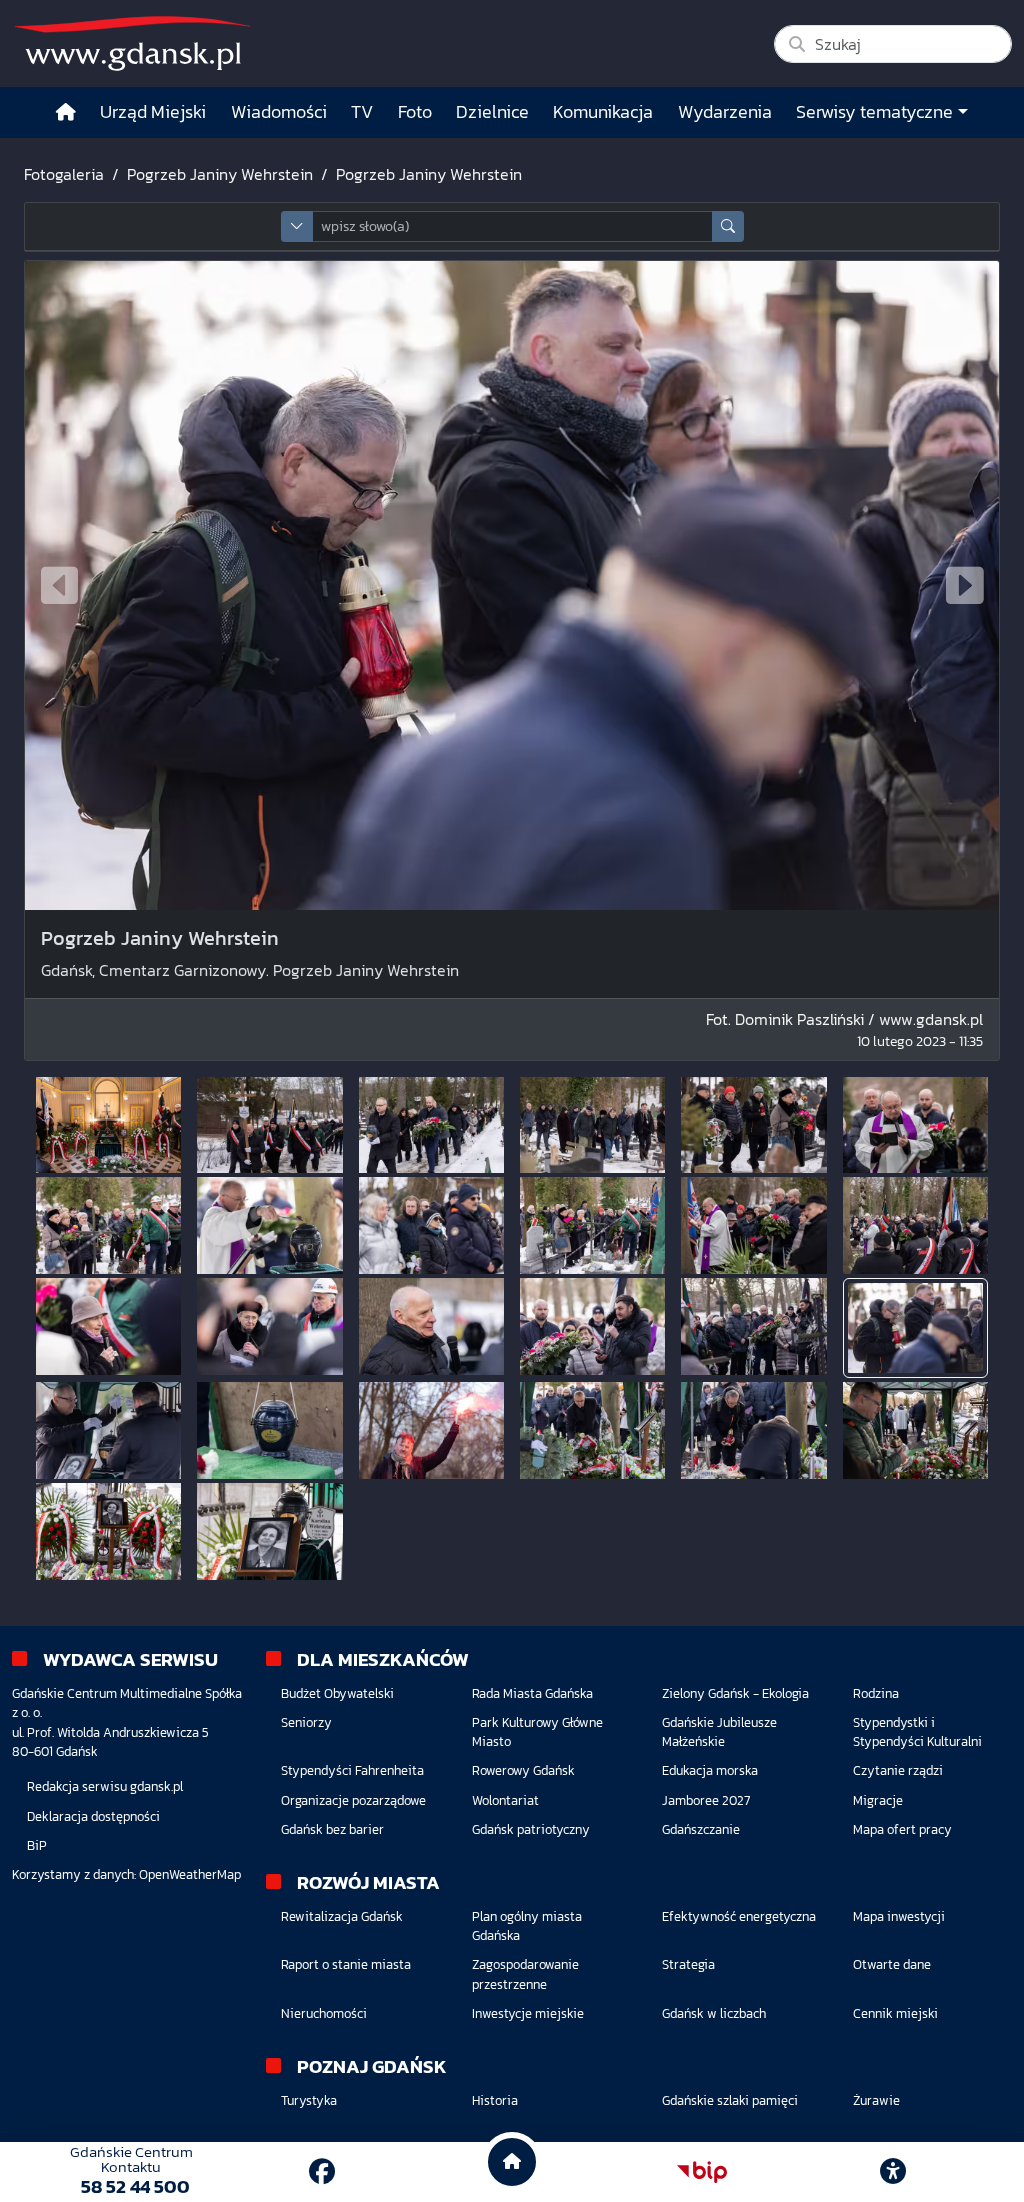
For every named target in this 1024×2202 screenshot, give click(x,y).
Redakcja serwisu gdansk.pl (105, 1786)
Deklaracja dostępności (93, 1816)
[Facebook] (322, 2171)
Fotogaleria (64, 174)
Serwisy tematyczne (874, 112)
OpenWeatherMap (190, 1874)
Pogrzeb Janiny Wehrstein (220, 174)
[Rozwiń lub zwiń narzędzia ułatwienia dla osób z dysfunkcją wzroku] (893, 2172)
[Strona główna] (66, 112)
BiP (37, 1845)
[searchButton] (728, 226)
